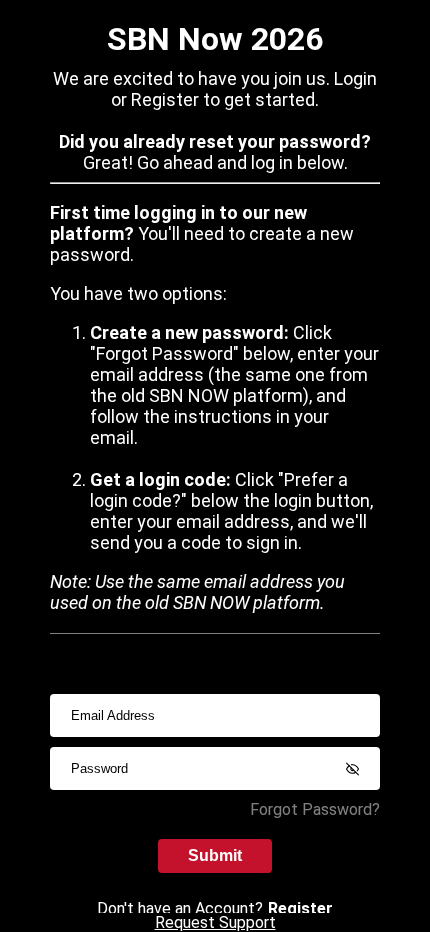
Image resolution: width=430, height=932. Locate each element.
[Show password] (352, 769)
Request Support (215, 922)
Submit (215, 855)
